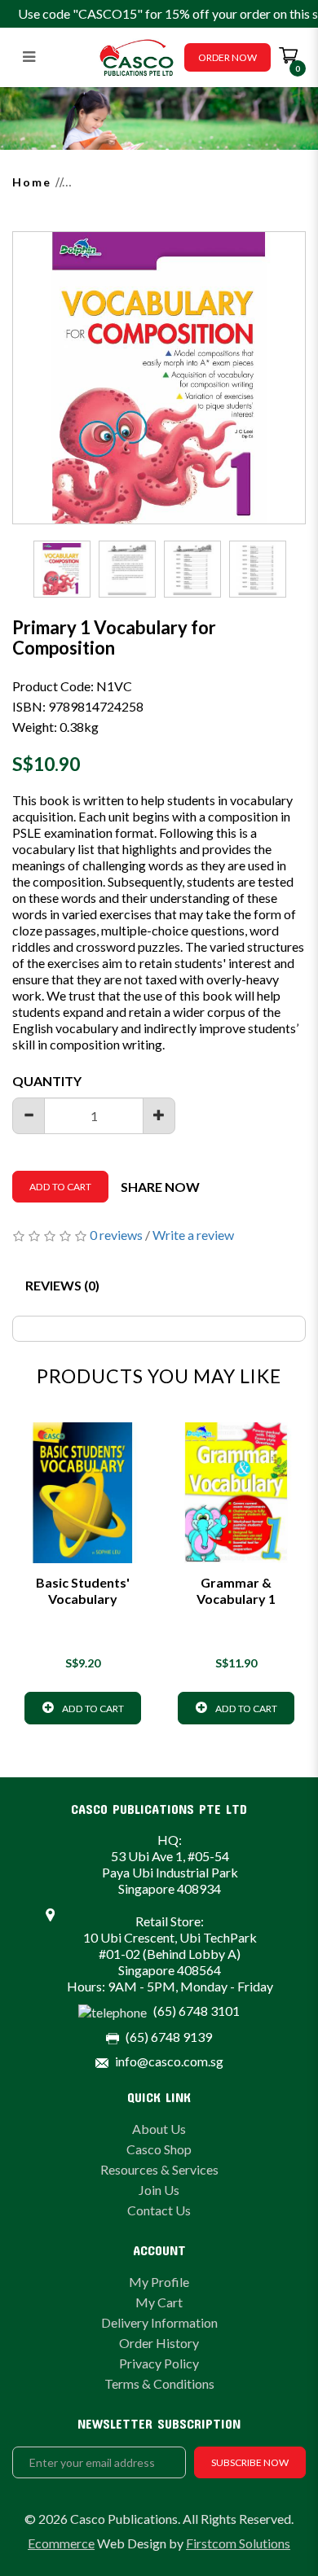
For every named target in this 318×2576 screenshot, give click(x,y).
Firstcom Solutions (238, 2543)
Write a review (193, 1235)
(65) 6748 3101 (197, 2011)
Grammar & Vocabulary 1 (236, 1590)
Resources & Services (159, 2169)
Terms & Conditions (159, 2383)
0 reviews (116, 1235)
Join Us (159, 2190)
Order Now (227, 57)
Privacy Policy (159, 2363)
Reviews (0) (62, 1285)
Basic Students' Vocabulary (83, 1590)
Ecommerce (61, 2543)
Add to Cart (60, 1187)
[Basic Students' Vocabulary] (83, 1493)
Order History (159, 2343)
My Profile (159, 2282)
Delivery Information (159, 2322)
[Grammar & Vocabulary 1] (236, 1493)
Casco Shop (159, 2149)
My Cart (159, 2302)
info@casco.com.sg (169, 2061)
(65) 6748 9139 (169, 2037)
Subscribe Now (250, 2462)
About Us (159, 2129)
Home (32, 182)
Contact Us (159, 2210)
